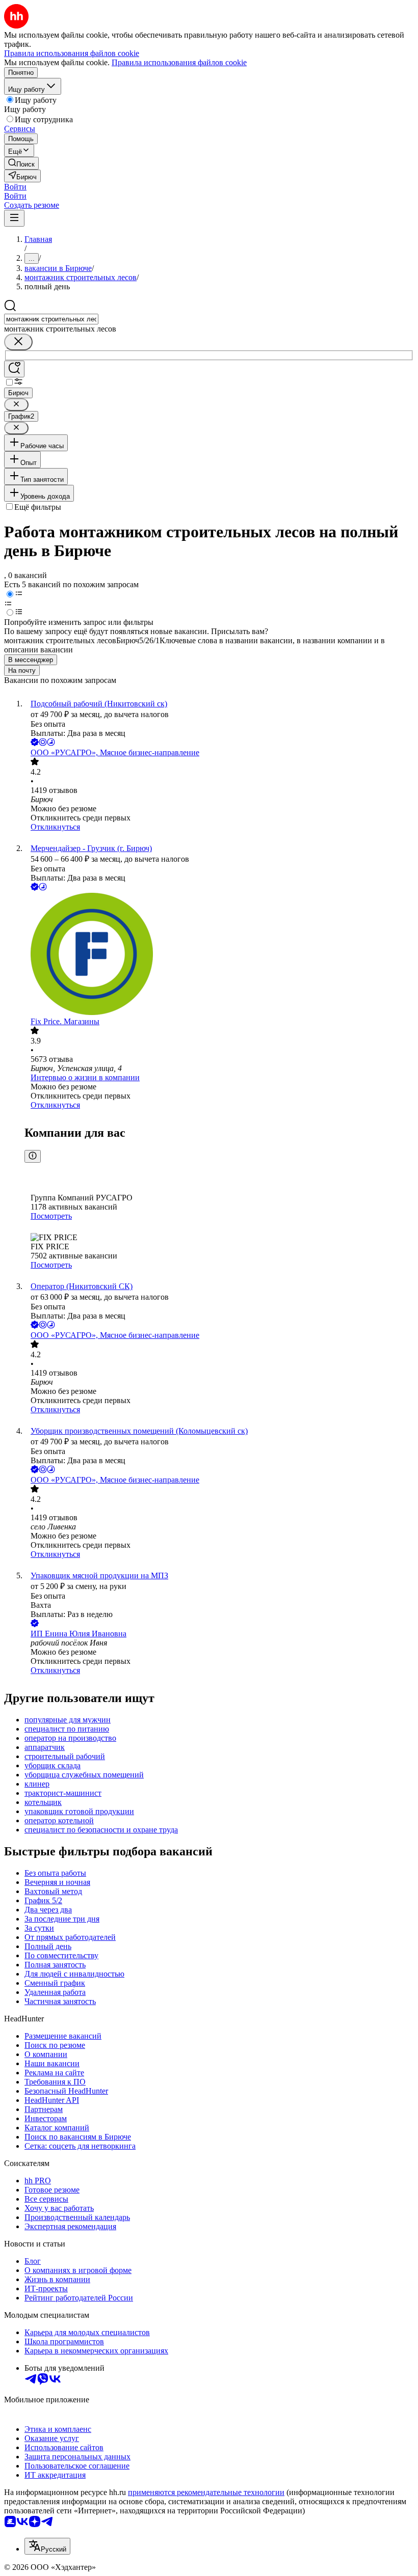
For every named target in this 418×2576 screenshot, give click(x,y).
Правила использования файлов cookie (179, 62)
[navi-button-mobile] (14, 218)
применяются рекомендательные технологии (206, 2492)
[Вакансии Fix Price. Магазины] (219, 955)
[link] (21, 163)
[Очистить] (18, 342)
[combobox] (51, 319)
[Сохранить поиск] (14, 369)
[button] (15, 187)
